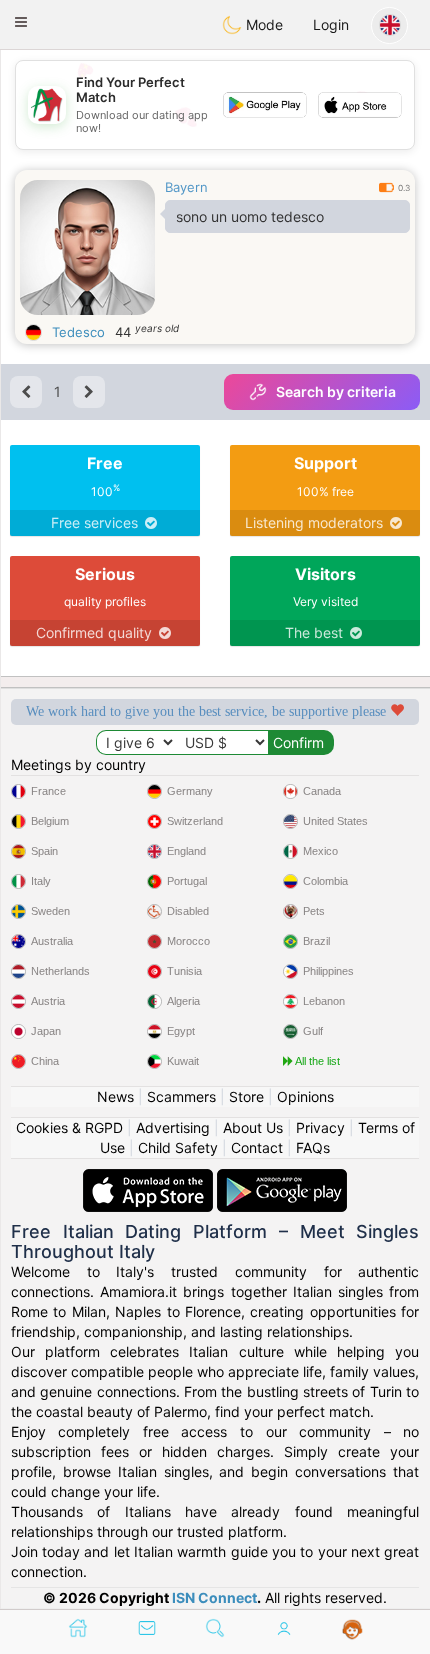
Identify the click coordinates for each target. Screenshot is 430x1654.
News (115, 1096)
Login (331, 24)
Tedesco (78, 332)
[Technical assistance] (352, 1630)
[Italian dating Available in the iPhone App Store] (150, 1178)
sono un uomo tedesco (250, 216)
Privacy (320, 1127)
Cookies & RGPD (69, 1127)
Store (246, 1096)
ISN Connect (214, 1597)
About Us (253, 1127)
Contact (257, 1147)
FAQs (313, 1147)
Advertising (173, 1127)
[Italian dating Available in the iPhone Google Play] (282, 1178)
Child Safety (178, 1147)
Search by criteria (336, 391)
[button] (21, 22)
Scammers (181, 1096)
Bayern (186, 187)
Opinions (305, 1096)
